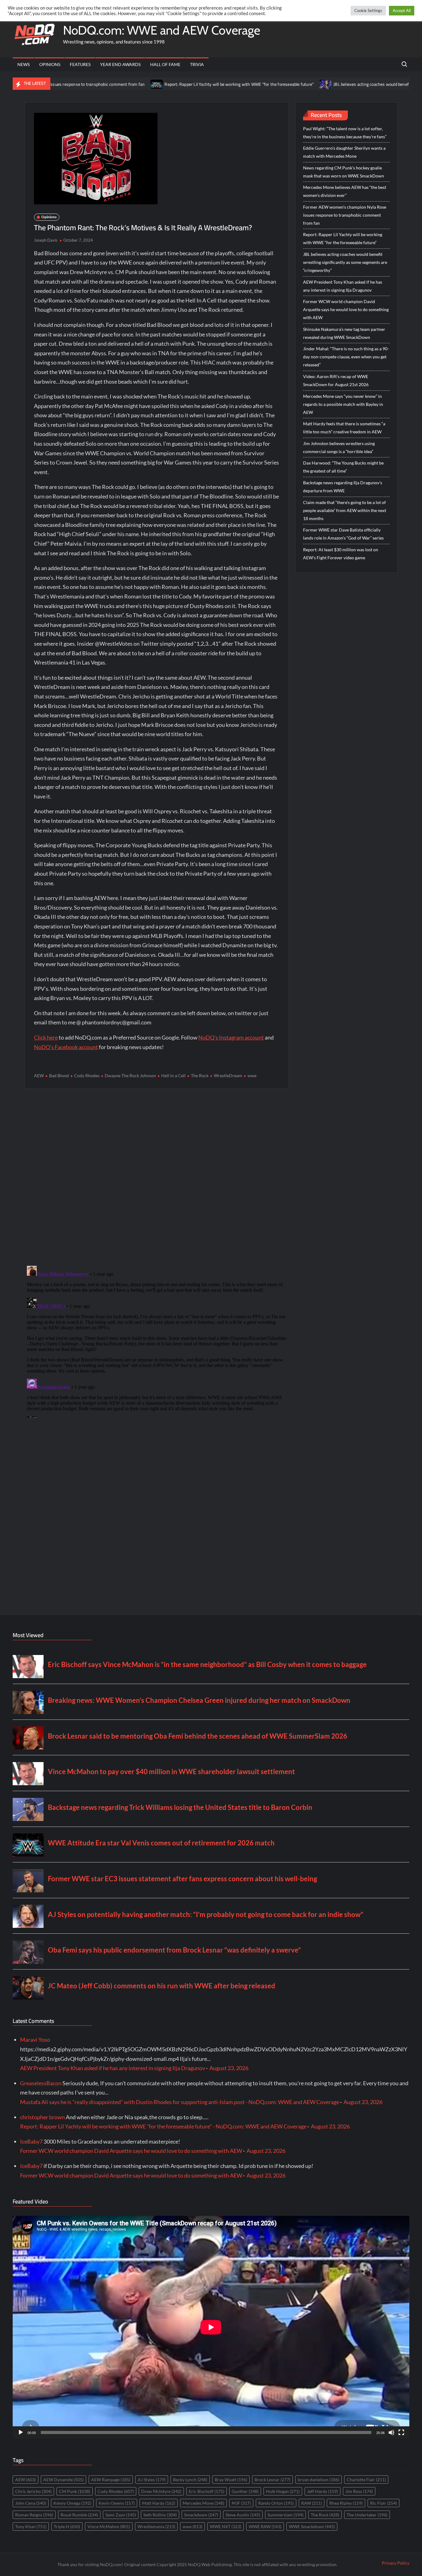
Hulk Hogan (283, 2491)
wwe (252, 1075)
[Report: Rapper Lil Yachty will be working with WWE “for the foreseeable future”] (92, 84)
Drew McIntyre (161, 2491)
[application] (211, 2327)
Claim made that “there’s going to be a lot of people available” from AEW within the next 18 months (345, 510)
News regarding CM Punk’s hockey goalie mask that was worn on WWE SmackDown (344, 172)
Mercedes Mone (203, 2503)
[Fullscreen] (401, 2432)
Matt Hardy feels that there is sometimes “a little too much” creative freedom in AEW (344, 428)
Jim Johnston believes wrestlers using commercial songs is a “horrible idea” (339, 447)
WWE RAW (265, 2526)
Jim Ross (359, 2491)
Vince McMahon (109, 2526)
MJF (241, 2503)
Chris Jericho (33, 2491)
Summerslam (285, 2515)
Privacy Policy (396, 2563)
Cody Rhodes (87, 1075)
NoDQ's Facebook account (66, 1047)
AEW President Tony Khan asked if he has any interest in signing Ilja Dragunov (343, 286)
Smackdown (201, 2515)
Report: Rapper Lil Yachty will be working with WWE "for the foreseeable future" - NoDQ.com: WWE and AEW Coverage (163, 2126)
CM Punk (75, 2491)
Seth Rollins (160, 2515)
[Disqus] (156, 1340)
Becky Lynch (190, 2480)
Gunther (245, 2491)
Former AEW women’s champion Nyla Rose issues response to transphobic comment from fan (345, 215)
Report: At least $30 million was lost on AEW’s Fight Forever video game (341, 554)
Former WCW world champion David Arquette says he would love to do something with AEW (346, 309)
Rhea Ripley (346, 2503)
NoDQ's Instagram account (231, 1037)
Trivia (197, 64)
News (23, 64)
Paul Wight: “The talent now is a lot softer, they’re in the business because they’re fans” (345, 133)
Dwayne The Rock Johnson (130, 1075)
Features (80, 64)
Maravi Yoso (35, 2040)
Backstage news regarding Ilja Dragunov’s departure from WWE (343, 487)
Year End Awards (120, 64)
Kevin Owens (117, 2503)
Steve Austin (243, 2515)
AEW (39, 1075)
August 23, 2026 (229, 2068)
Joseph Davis (46, 240)
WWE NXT (226, 2526)
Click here (46, 1037)
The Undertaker (367, 2515)
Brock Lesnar (272, 2480)
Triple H (67, 2526)
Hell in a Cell (173, 1075)
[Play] (21, 2432)
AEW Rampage (111, 2480)
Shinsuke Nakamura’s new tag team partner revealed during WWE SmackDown (344, 333)
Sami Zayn (121, 2515)
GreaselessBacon (41, 2083)
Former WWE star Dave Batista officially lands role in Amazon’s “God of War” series (343, 534)
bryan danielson (319, 2480)
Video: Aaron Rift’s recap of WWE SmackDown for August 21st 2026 (336, 380)
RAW (312, 2503)
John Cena (31, 2503)
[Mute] (391, 2432)
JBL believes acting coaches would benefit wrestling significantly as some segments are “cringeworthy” (345, 262)
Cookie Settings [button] (368, 10)
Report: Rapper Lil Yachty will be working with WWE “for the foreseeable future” (174, 84)
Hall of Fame (165, 64)
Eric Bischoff (207, 2491)
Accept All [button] (402, 10)
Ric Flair (384, 2503)
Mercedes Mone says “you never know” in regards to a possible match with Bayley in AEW (343, 404)
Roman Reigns (34, 2515)
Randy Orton (276, 2503)
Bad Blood (59, 1075)
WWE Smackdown (312, 2526)
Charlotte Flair (366, 2480)
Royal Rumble (79, 2515)
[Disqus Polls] (157, 1177)
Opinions (50, 64)
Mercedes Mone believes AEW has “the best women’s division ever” (345, 191)
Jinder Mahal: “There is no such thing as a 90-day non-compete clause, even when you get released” (346, 357)
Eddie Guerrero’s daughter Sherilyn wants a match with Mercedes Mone (344, 152)
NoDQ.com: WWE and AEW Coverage (162, 30)
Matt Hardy (159, 2503)
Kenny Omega (72, 2503)
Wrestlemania (156, 2526)
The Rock (200, 1075)
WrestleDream (228, 1075)
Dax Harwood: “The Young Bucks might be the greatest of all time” (343, 467)
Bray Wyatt (231, 2480)
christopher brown (42, 2117)
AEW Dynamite (63, 2480)
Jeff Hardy (323, 2491)
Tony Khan (31, 2526)
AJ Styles (152, 2480)
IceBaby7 (31, 2141)
